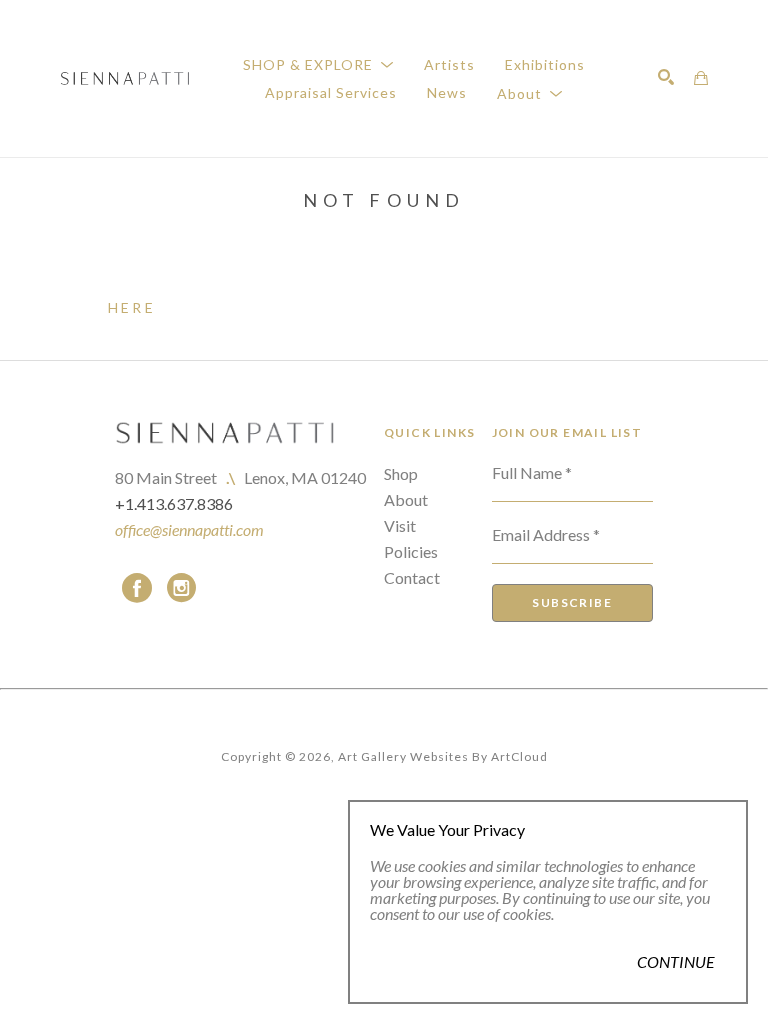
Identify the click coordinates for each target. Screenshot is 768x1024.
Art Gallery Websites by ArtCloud (443, 756)
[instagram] (181, 588)
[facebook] (137, 588)
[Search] (666, 77)
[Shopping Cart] (701, 78)
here (132, 307)
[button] (318, 64)
